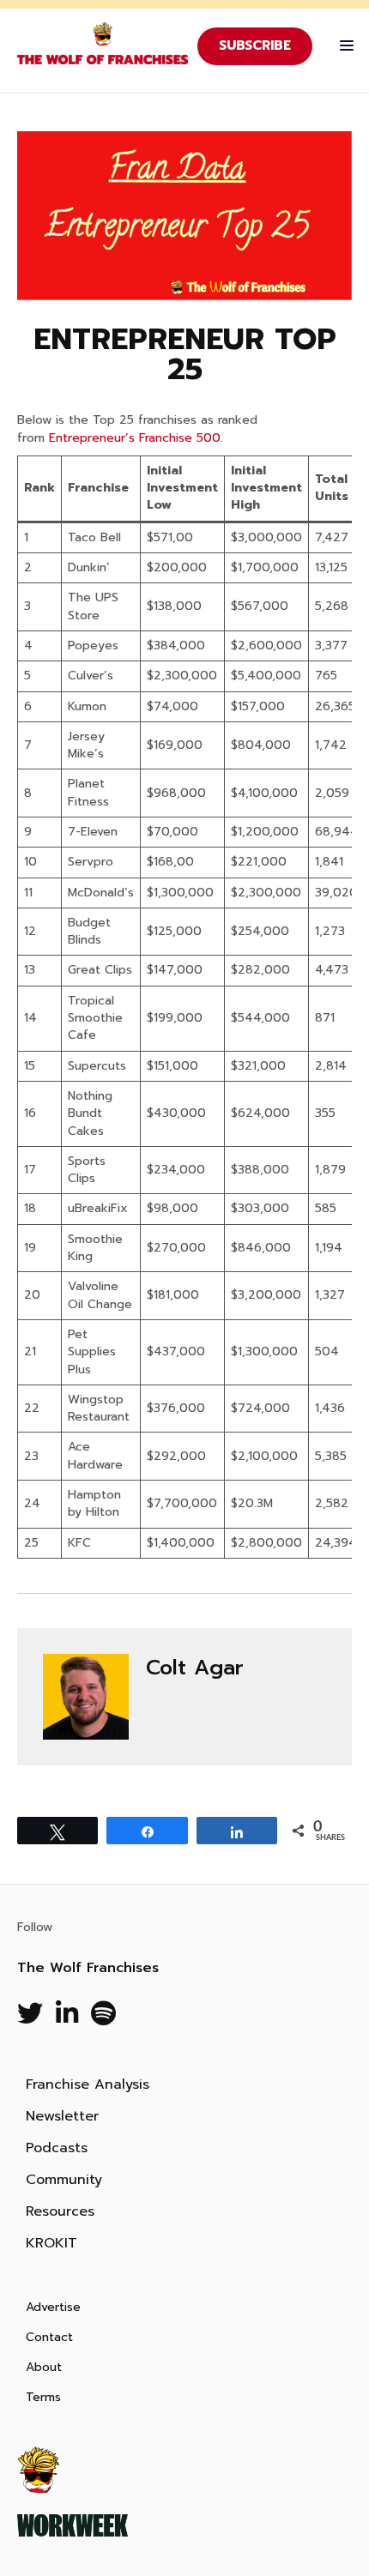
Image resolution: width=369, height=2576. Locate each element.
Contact (49, 2337)
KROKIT (51, 2243)
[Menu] (342, 46)
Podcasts (57, 2148)
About (44, 2367)
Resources (60, 2211)
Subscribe (255, 45)
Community (64, 2180)
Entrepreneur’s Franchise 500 (135, 438)
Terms (43, 2397)
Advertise (53, 2307)
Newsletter (62, 2116)
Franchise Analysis (88, 2084)
